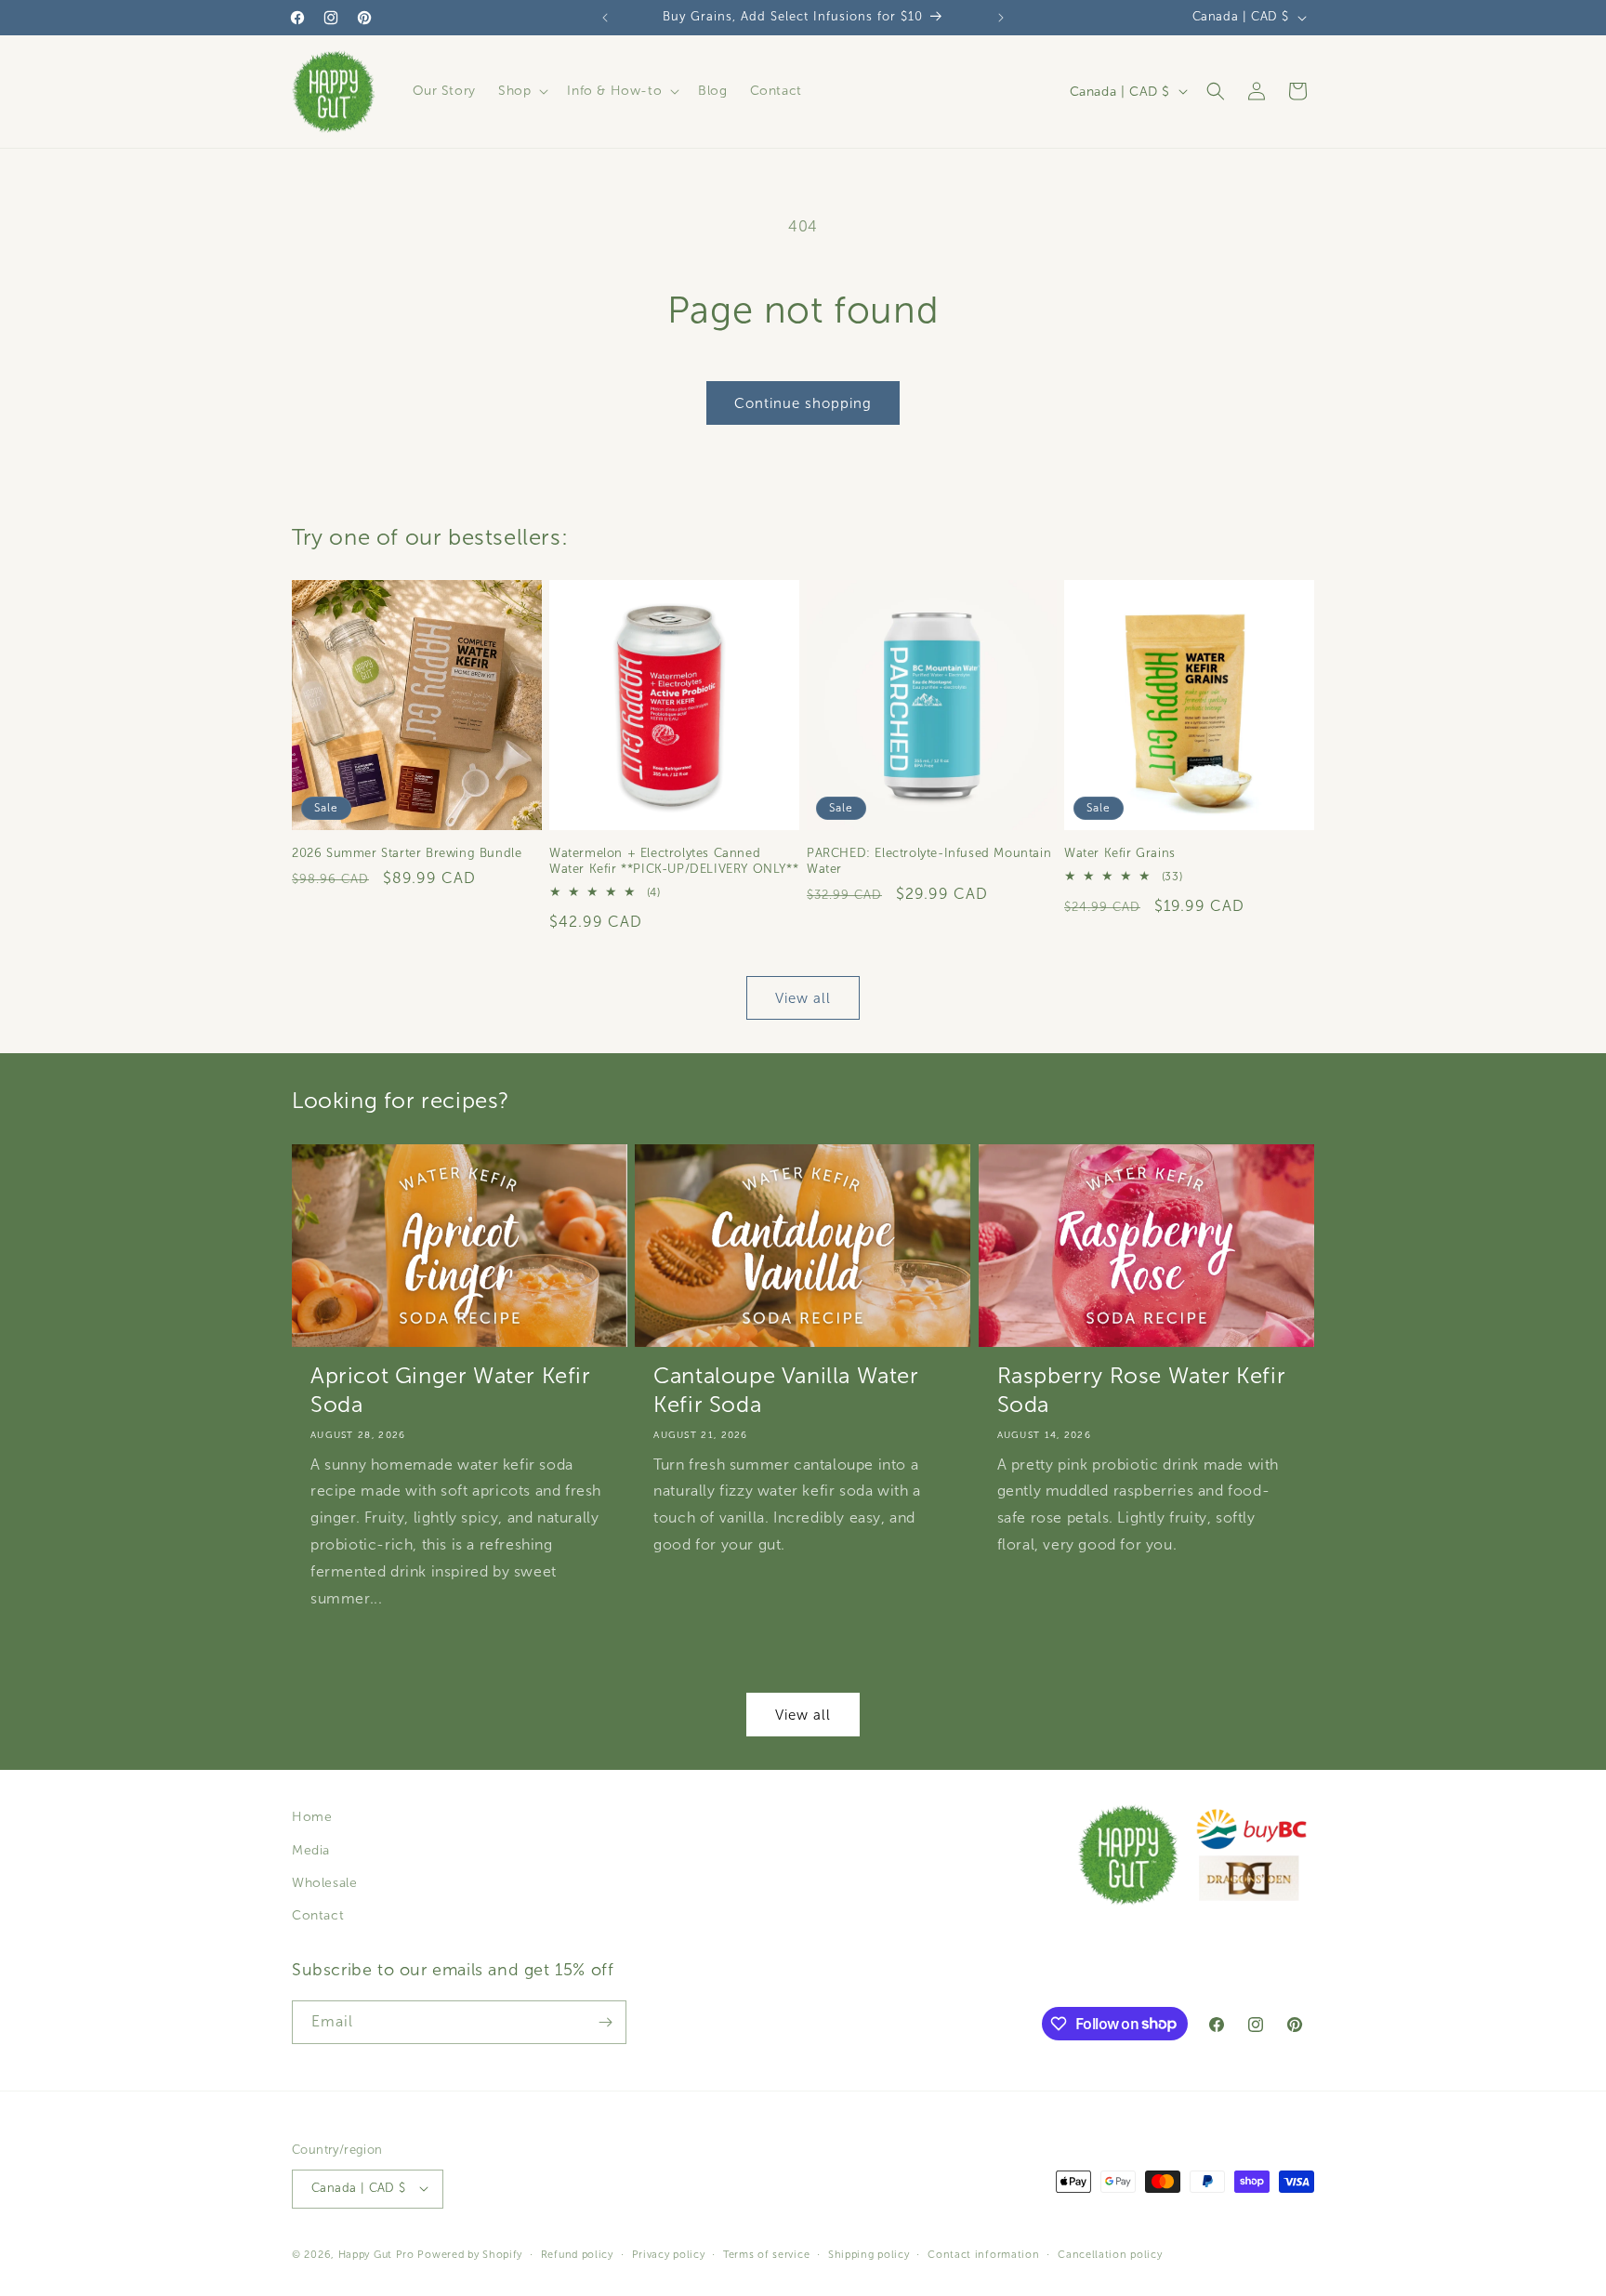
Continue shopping (803, 403)
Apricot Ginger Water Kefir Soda (451, 1390)
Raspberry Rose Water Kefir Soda (1142, 1390)
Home (312, 1817)
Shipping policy (869, 2253)
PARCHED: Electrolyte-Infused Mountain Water (929, 861)
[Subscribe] (605, 2022)
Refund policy (577, 2253)
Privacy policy (669, 2253)
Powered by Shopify (470, 2253)
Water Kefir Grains (1120, 853)
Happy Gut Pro (376, 2253)
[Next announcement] (1001, 18)
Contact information (983, 2253)
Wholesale (324, 1883)
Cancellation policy (1110, 2253)
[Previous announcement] (605, 18)
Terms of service (766, 2253)
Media (311, 1850)
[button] (521, 91)
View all (803, 998)
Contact (318, 1915)
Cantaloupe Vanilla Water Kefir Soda (786, 1390)
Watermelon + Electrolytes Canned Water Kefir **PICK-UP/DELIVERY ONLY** (674, 861)
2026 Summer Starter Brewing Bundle (407, 853)
